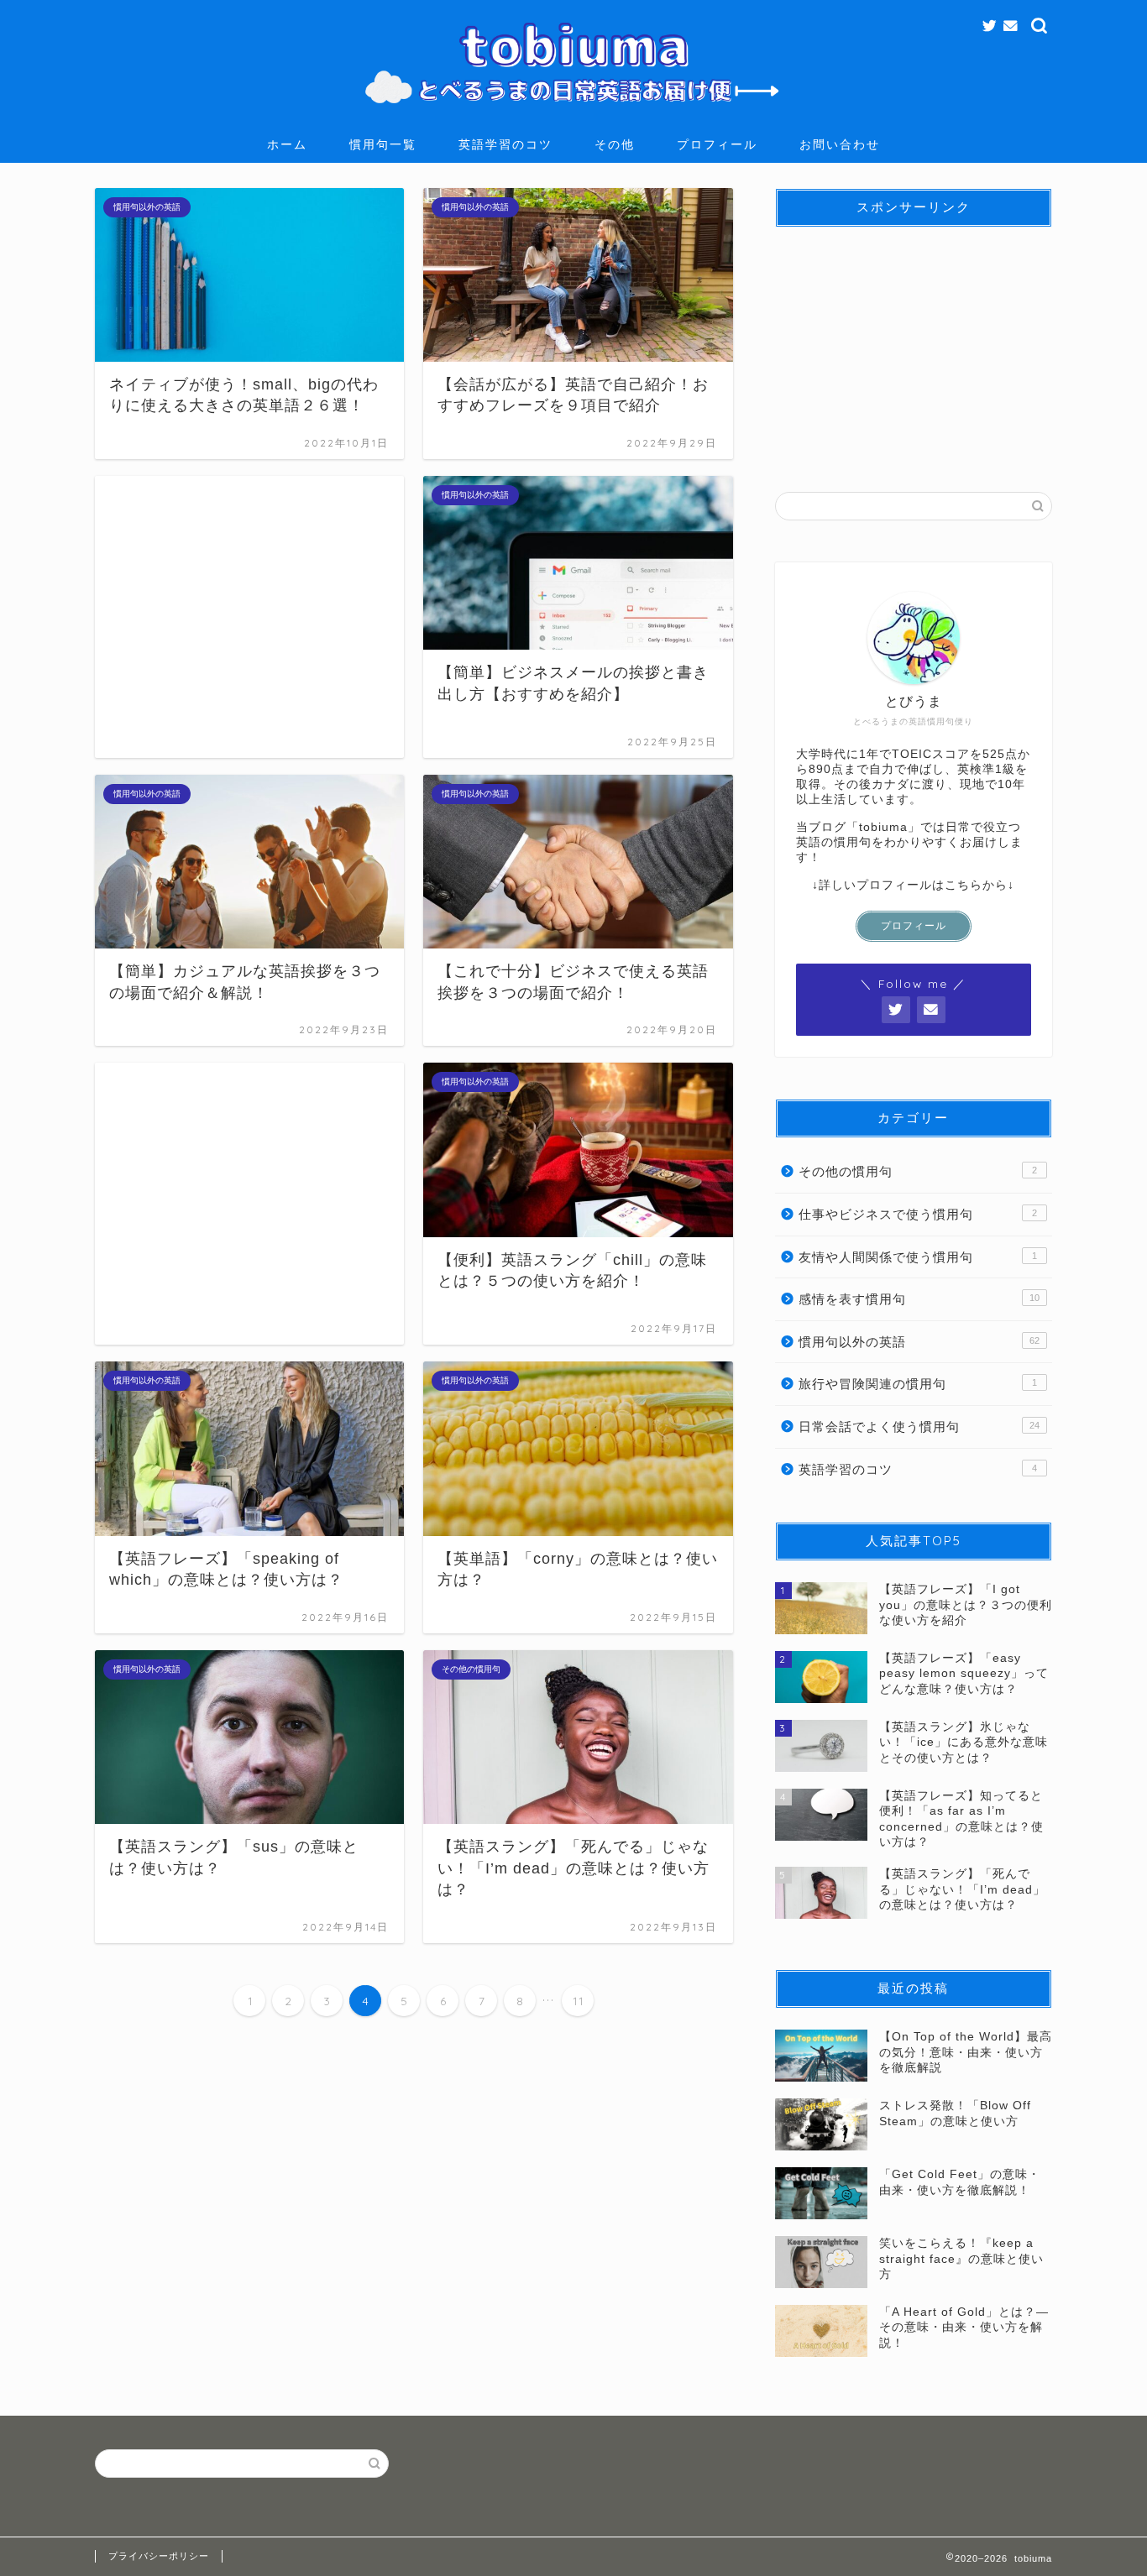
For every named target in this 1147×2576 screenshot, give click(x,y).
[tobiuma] (573, 112)
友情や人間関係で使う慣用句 (918, 1257)
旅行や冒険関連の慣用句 (918, 1384)
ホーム (287, 144)
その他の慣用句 (918, 1171)
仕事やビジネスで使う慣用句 (918, 1214)
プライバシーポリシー (159, 2556)
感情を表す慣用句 (919, 1299)
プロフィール (717, 144)
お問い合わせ (840, 144)
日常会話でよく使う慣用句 (919, 1426)
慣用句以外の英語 (919, 1342)
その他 (615, 144)
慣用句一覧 (383, 144)
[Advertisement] (249, 617)
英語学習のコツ (505, 144)
